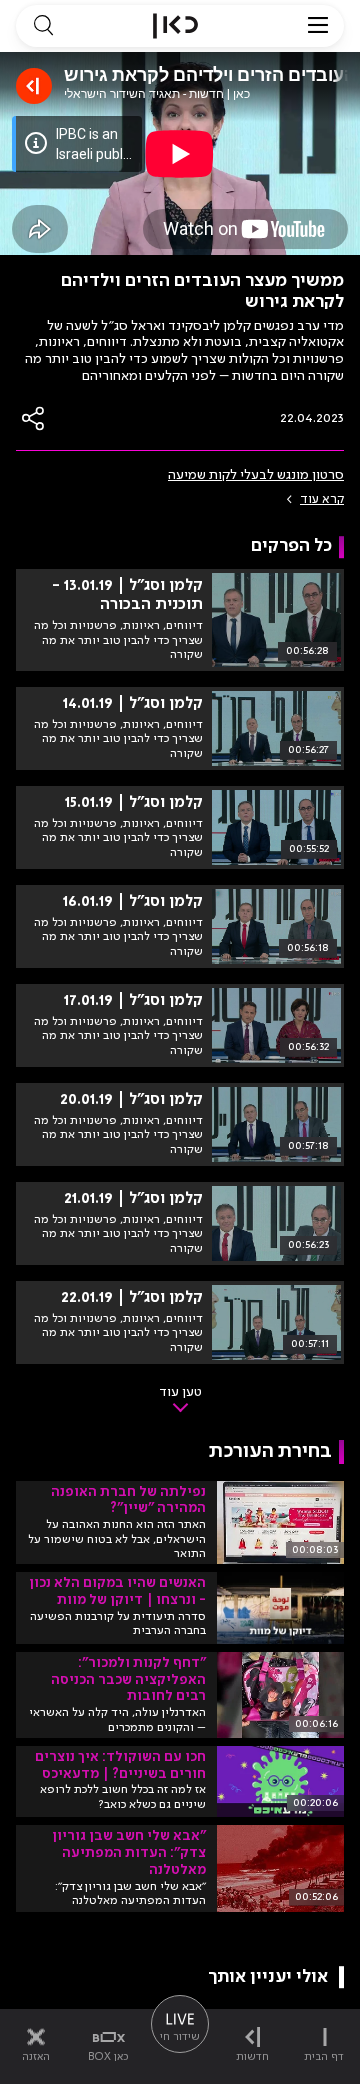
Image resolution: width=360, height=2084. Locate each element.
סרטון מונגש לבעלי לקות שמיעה (256, 475)
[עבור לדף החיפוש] (43, 26)
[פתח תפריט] (318, 26)
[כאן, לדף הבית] (175, 26)
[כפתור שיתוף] (34, 418)
